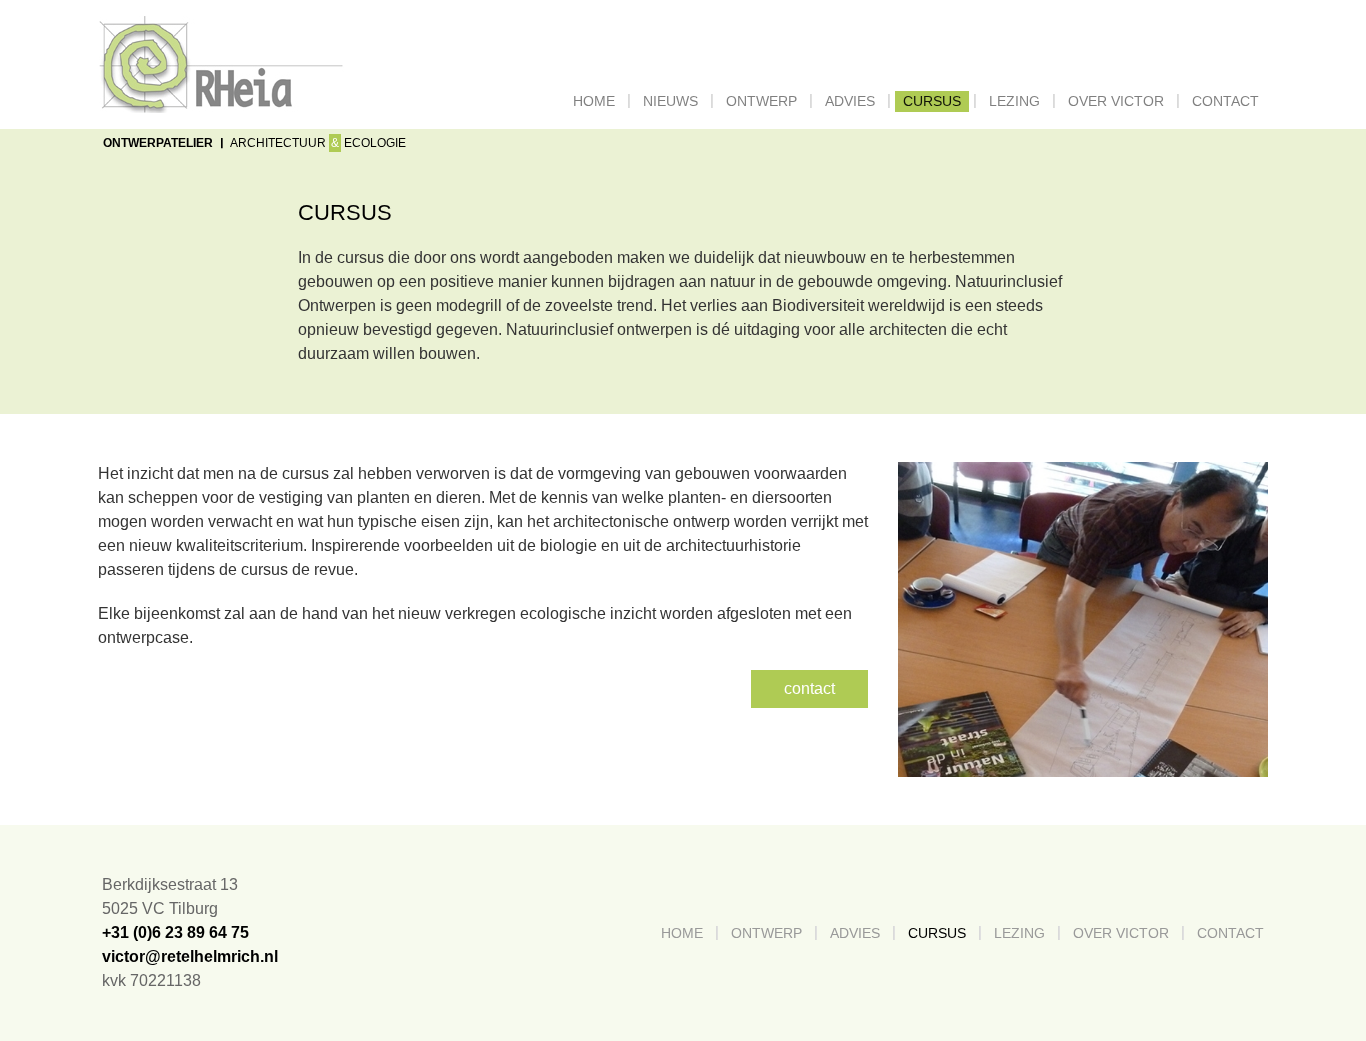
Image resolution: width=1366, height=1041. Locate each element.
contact (1225, 101)
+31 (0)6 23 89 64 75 (175, 932)
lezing (1014, 101)
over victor (1116, 101)
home (598, 101)
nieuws (670, 101)
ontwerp (761, 101)
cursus (932, 101)
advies (850, 101)
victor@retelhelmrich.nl (190, 956)
